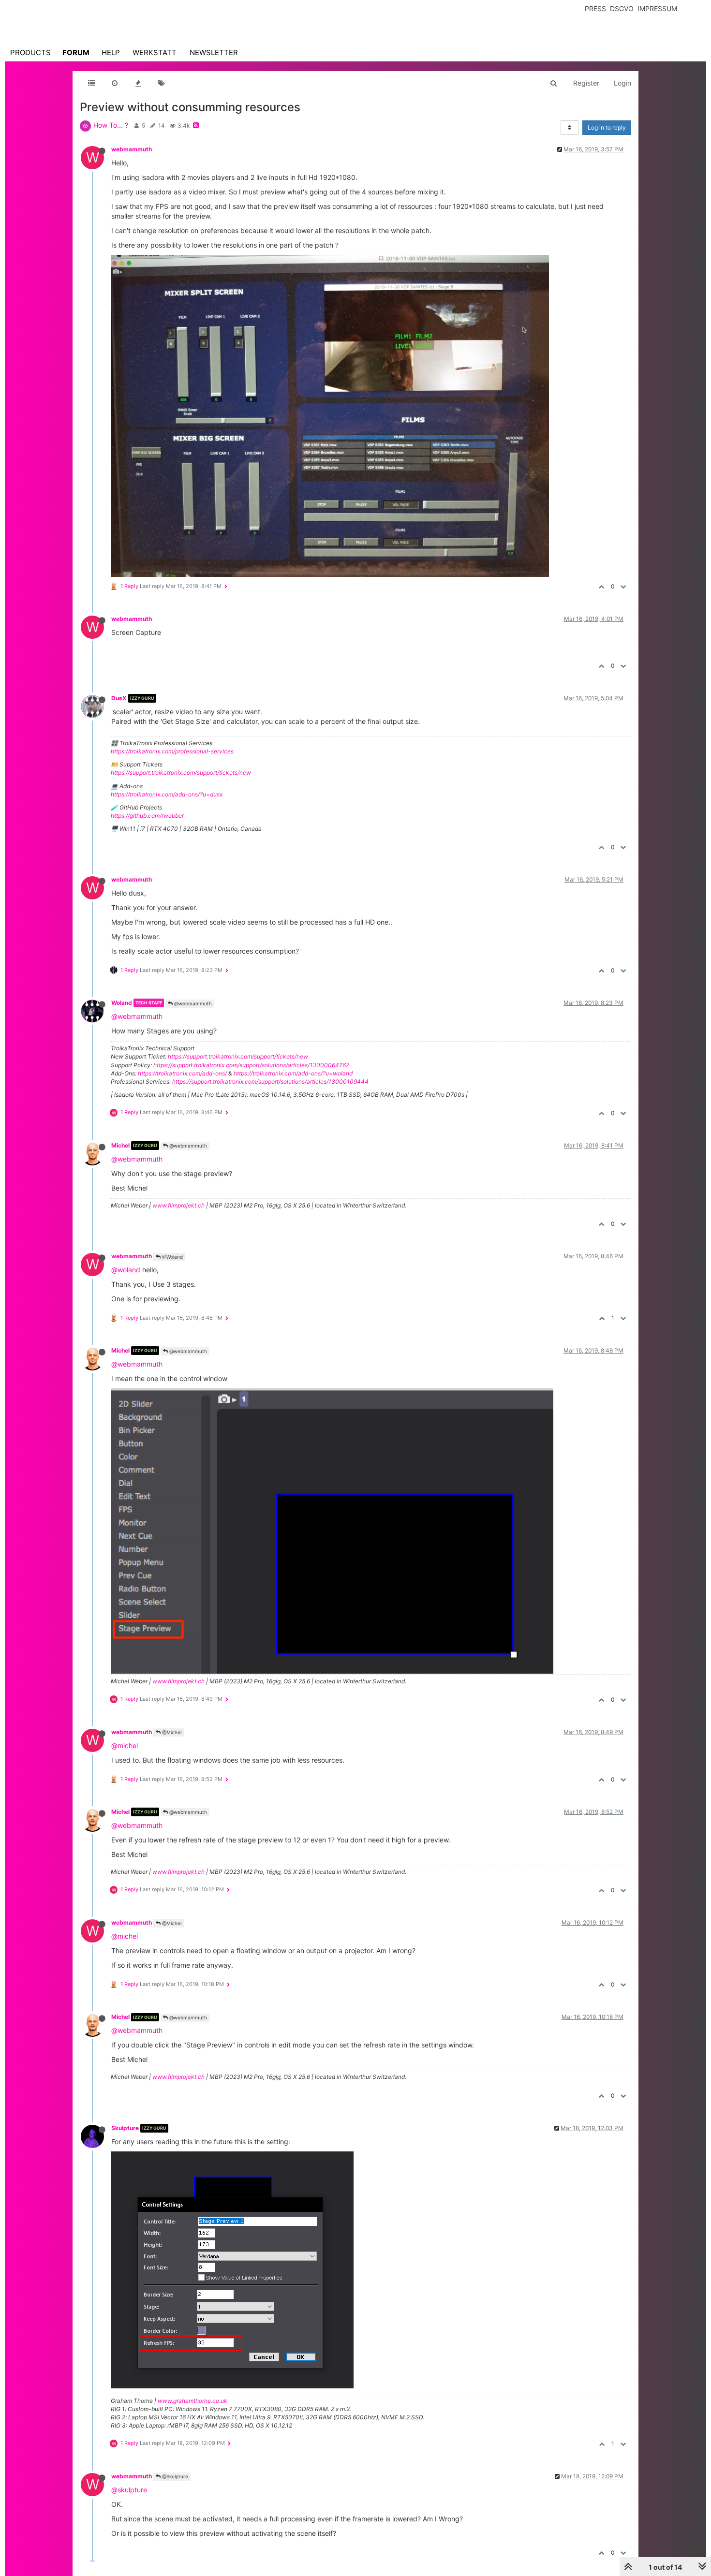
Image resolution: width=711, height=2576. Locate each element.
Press (595, 8)
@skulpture (129, 2490)
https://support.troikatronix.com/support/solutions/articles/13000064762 (251, 1065)
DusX (119, 698)
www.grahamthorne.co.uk (193, 2401)
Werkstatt (155, 52)
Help (111, 52)
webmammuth (132, 149)
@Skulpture (174, 2476)
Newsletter (214, 52)
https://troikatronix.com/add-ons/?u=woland (293, 1073)
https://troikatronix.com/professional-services (172, 751)
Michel (120, 1145)
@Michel (171, 1732)
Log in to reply (607, 127)
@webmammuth (192, 1003)
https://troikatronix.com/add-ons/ (182, 1073)
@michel (125, 1745)
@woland (126, 1270)
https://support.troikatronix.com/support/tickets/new (181, 773)
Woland (122, 1003)
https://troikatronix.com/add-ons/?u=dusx (167, 794)
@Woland (172, 1257)
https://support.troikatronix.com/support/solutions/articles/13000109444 (270, 1082)
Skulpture (125, 2128)
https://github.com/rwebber (147, 816)
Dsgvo (622, 8)
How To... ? (111, 125)
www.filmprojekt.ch (178, 1205)
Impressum (657, 8)
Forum (76, 52)
